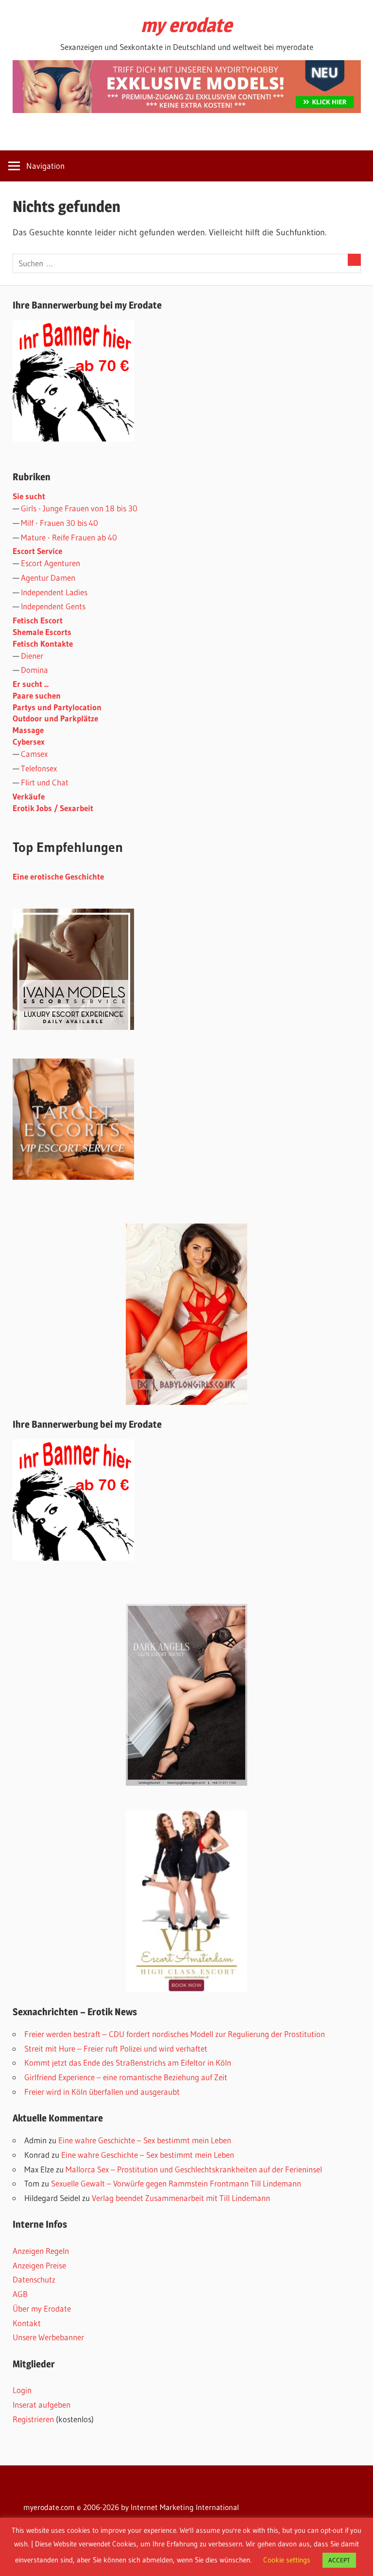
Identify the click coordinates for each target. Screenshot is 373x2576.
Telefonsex (39, 768)
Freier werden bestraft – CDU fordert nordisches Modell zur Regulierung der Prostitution (175, 2034)
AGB (20, 2294)
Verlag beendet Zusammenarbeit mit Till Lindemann (181, 2198)
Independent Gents (53, 606)
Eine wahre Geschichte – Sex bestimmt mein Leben (145, 2140)
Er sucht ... (31, 684)
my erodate (186, 25)
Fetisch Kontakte (43, 644)
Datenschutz (34, 2279)
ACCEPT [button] (339, 2560)
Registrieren (33, 2419)
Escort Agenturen (51, 563)
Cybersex (29, 742)
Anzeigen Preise (39, 2265)
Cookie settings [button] (287, 2560)
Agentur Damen (48, 578)
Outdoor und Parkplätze (55, 718)
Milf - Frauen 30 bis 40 (59, 523)
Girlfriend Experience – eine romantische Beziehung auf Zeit (126, 2077)
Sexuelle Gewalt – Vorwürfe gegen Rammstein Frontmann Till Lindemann (176, 2183)
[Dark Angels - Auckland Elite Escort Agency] (187, 1695)
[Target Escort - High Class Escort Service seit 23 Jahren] (73, 1177)
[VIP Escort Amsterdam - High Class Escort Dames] (187, 1901)
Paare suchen (37, 695)
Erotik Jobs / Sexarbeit (53, 808)
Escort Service (37, 551)
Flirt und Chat (45, 782)
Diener (32, 656)
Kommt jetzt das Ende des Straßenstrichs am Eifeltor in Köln (128, 2062)
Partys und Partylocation (57, 707)
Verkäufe (29, 796)
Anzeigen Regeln (41, 2251)
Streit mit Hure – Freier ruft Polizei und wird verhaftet (116, 2048)
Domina (34, 670)
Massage (28, 730)
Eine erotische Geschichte (58, 876)
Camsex (34, 754)
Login (22, 2390)
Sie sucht (29, 496)
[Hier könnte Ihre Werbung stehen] (73, 1557)
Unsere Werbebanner (48, 2337)
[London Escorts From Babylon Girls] (187, 1314)
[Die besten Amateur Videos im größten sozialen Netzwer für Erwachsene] (187, 110)
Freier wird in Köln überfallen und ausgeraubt (102, 2092)
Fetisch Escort (38, 620)
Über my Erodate (42, 2308)
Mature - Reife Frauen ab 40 (69, 537)
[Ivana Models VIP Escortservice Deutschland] (73, 1027)
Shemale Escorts (42, 632)
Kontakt (27, 2323)
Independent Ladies (54, 592)
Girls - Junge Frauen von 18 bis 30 (79, 508)
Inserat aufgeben (42, 2405)
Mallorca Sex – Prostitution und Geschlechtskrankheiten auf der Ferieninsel (194, 2169)
